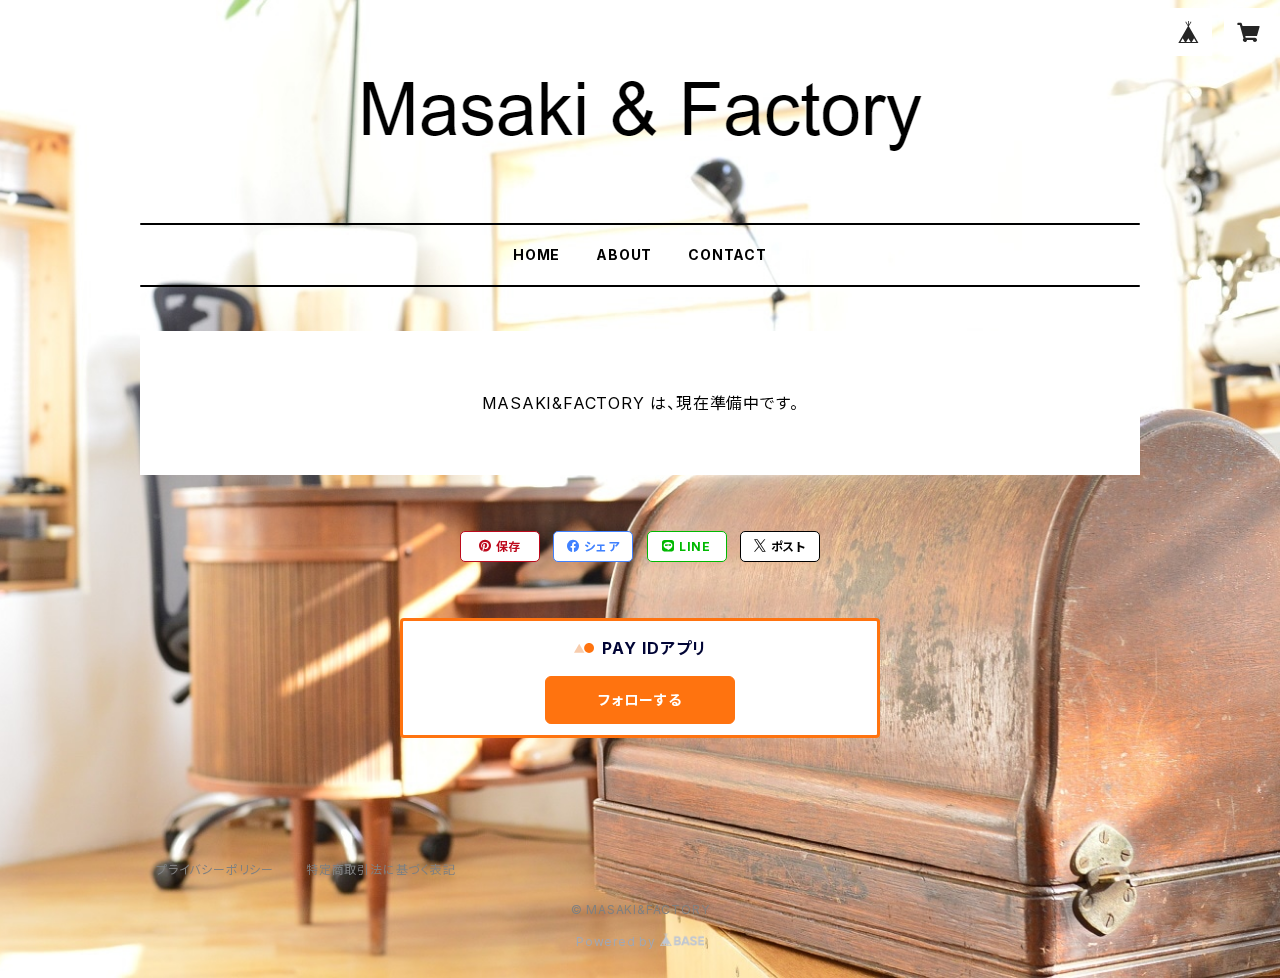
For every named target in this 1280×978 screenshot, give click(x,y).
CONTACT (727, 254)
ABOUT (624, 254)
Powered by (618, 941)
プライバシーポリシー (215, 869)
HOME (536, 254)
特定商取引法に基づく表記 (381, 869)
